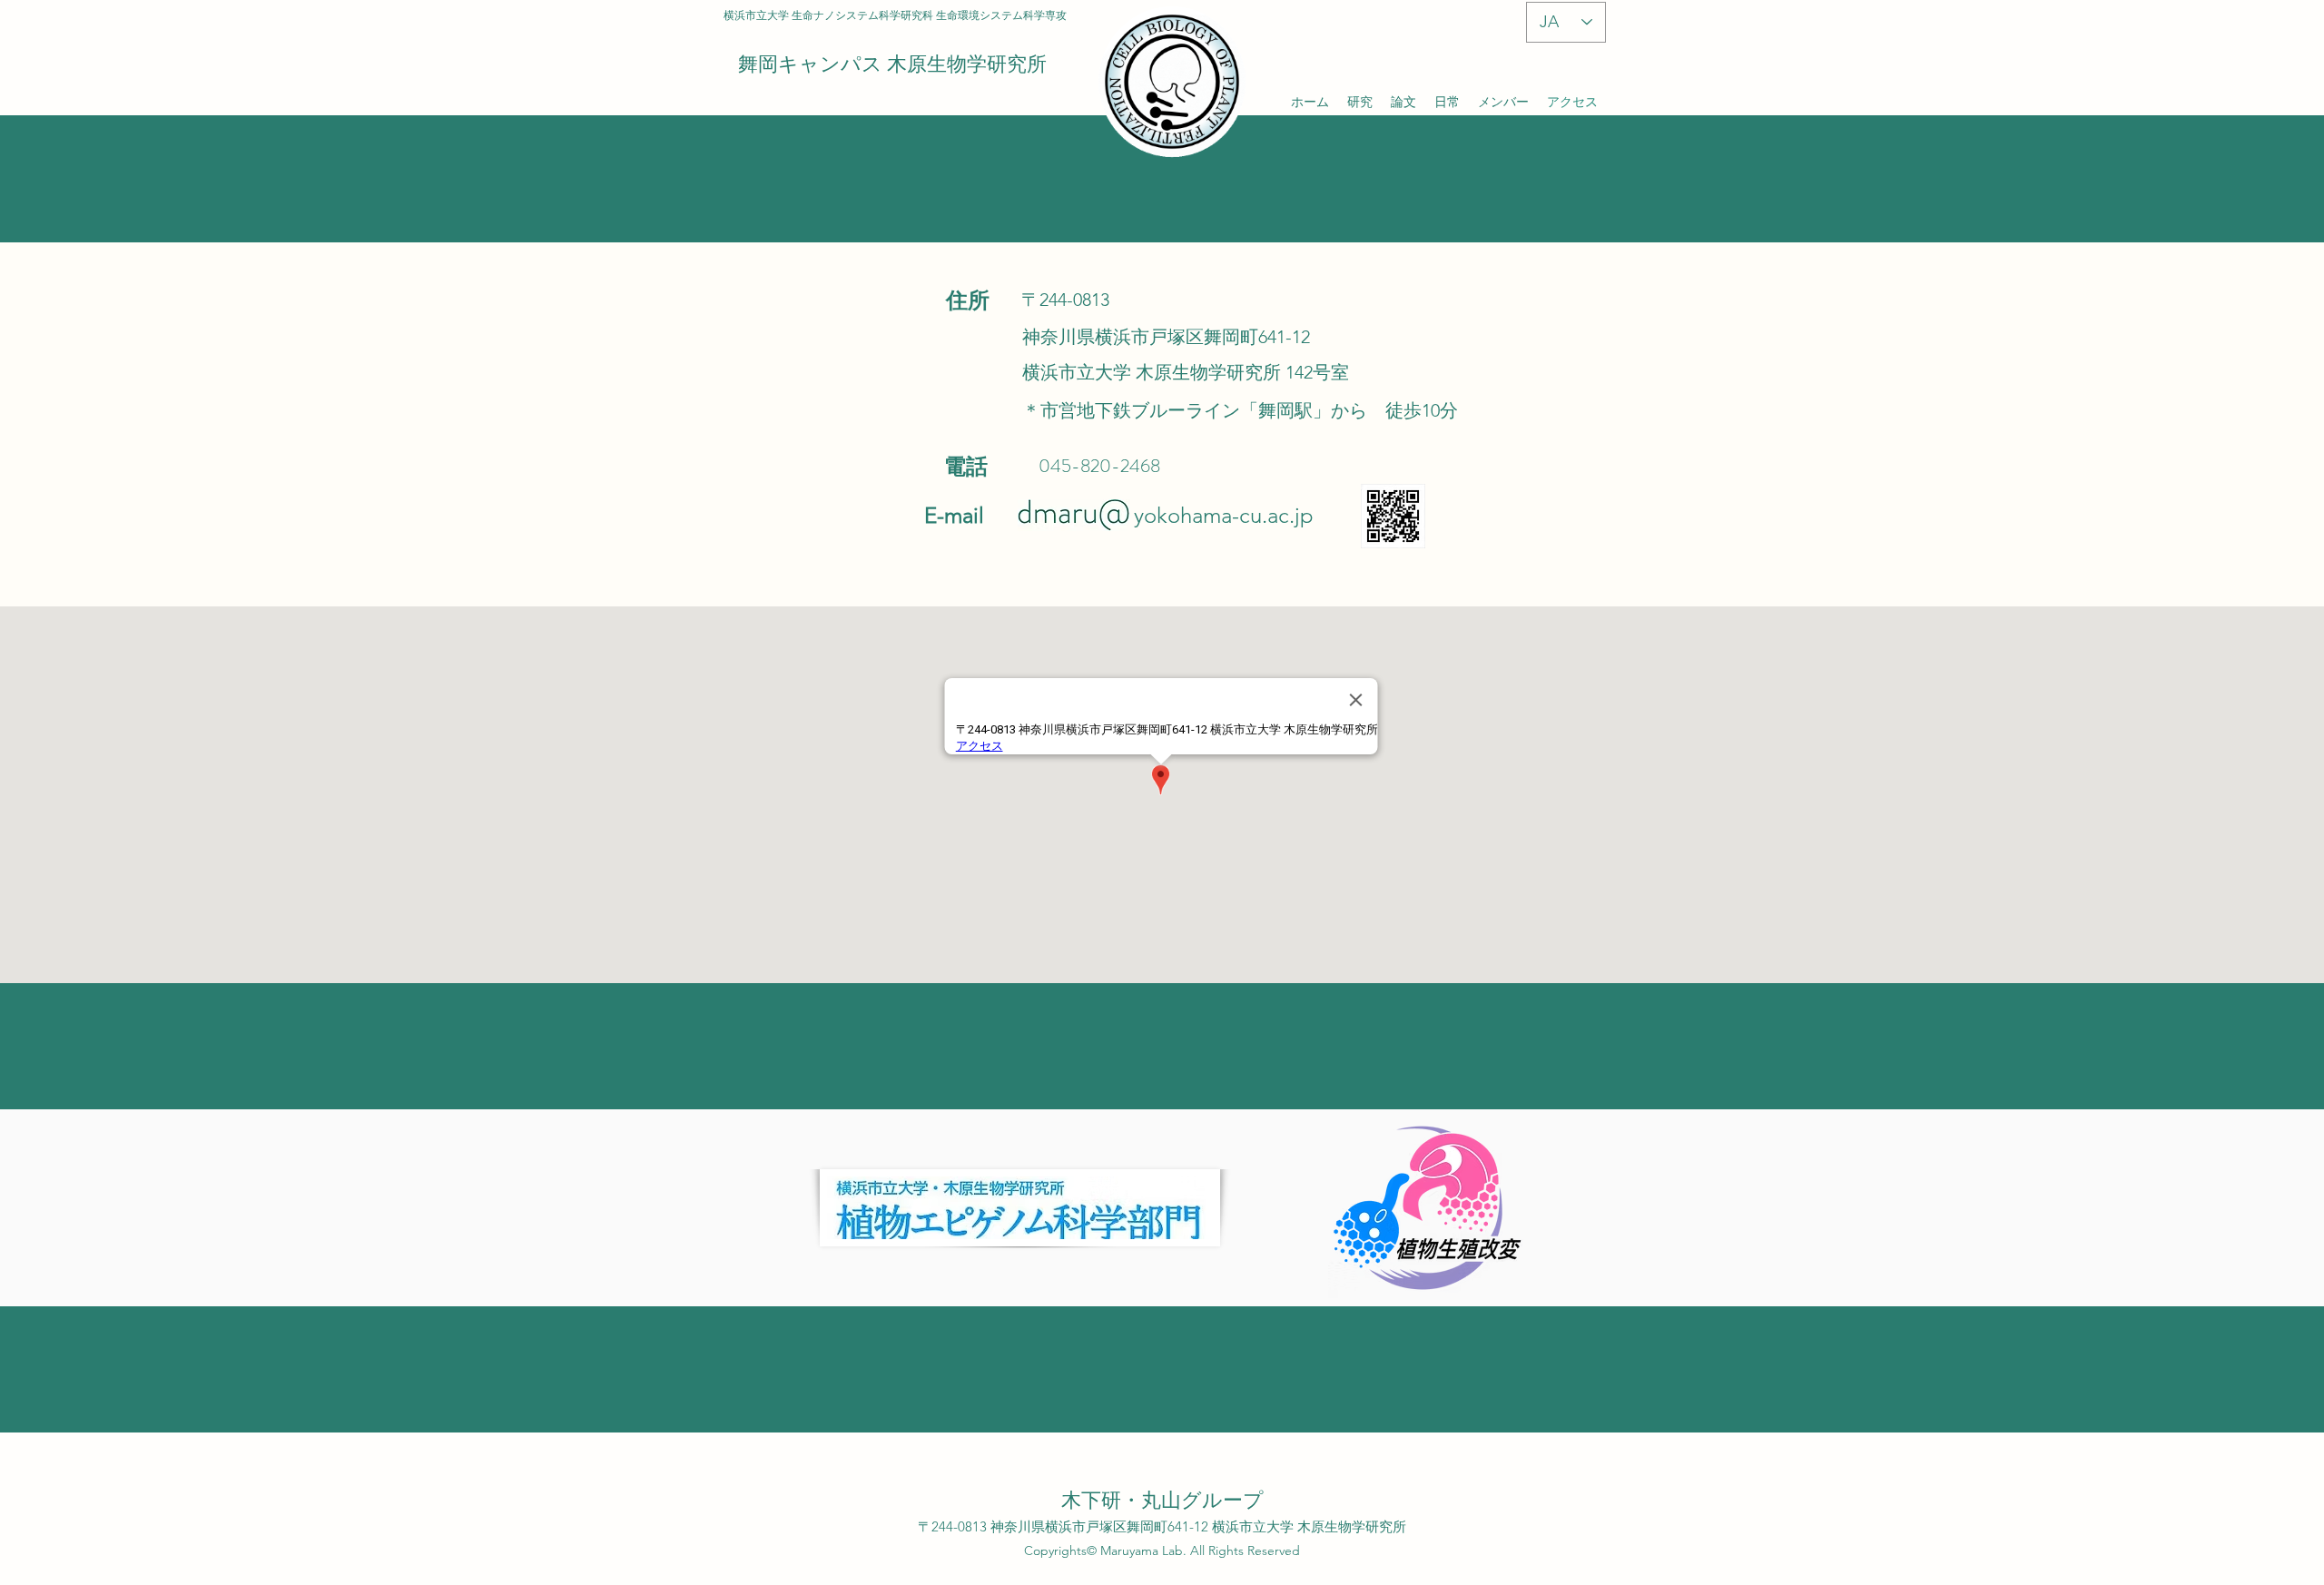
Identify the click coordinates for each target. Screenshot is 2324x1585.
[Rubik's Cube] (1172, 82)
